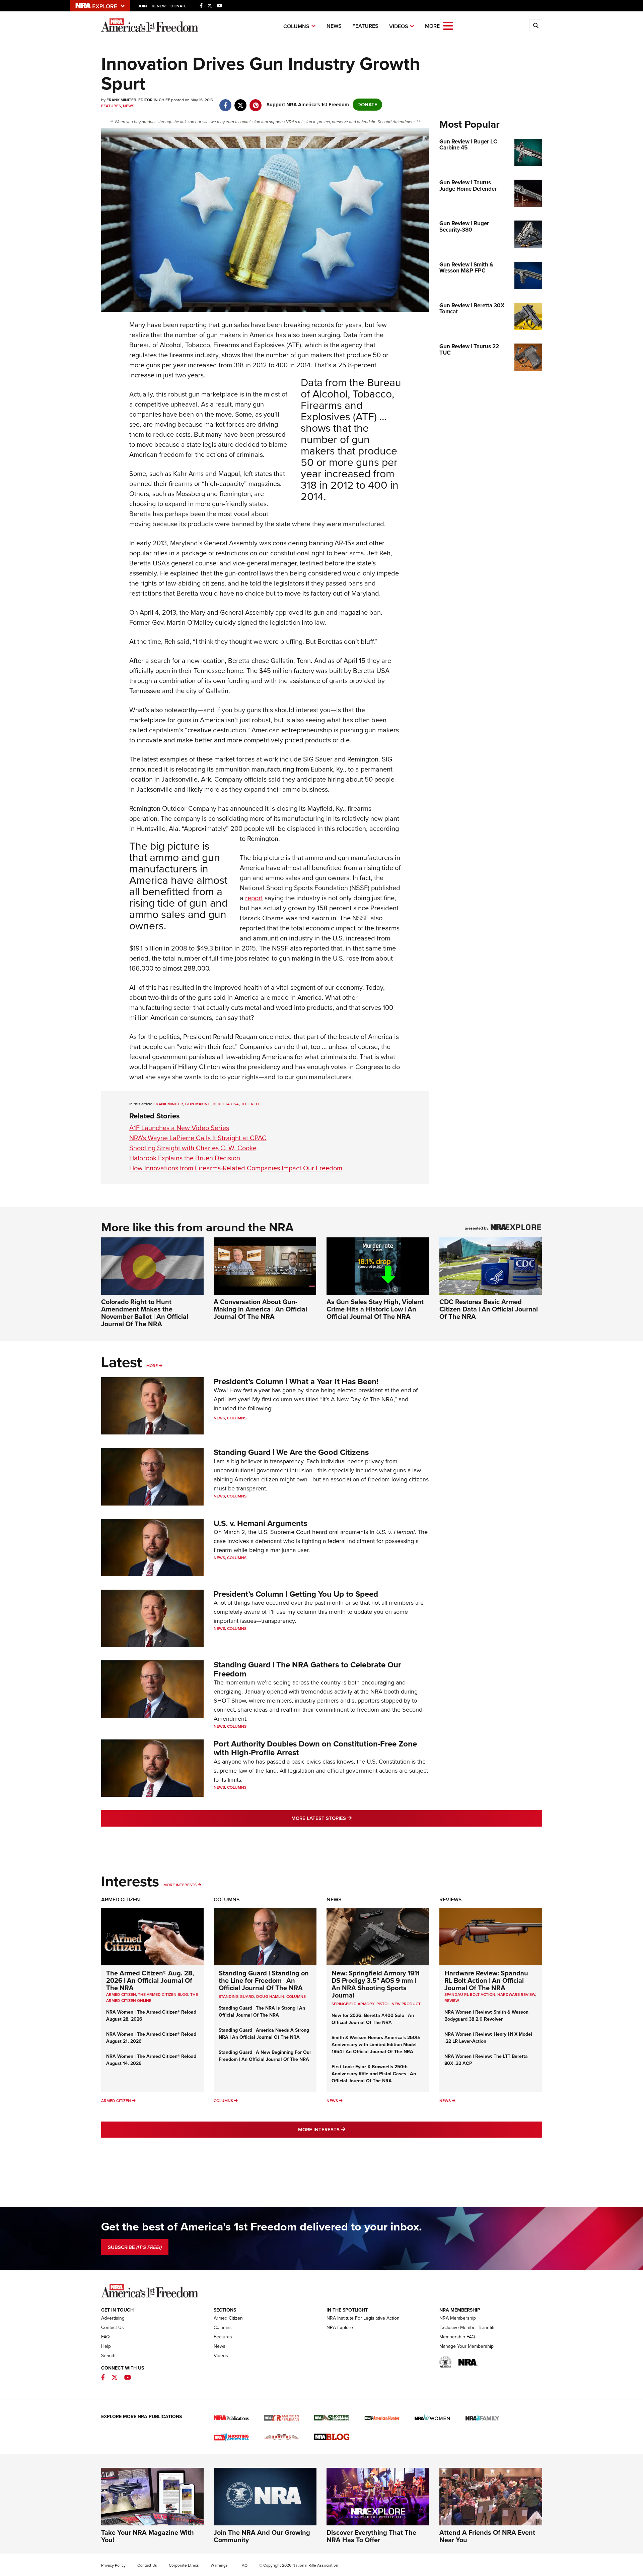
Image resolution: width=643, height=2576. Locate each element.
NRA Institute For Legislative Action (363, 2318)
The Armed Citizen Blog (163, 1995)
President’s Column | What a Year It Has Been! (296, 1382)
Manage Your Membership (467, 2346)
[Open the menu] (448, 25)
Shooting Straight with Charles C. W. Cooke (193, 1148)
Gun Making (198, 1104)
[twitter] (241, 102)
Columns (296, 26)
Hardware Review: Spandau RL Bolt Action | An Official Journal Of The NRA (486, 1980)
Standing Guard (236, 1997)
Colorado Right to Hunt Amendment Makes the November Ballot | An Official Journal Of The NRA (145, 1313)
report (254, 898)
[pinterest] (256, 102)
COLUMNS (296, 1997)
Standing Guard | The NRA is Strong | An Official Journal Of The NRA (262, 2012)
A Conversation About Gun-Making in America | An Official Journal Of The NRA (260, 1309)
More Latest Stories (349, 1818)
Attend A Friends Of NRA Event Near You (487, 2536)
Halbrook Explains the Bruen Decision (185, 1158)
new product (406, 2004)
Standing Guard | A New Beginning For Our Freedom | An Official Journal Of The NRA (265, 2056)
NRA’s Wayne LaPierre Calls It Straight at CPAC (198, 1138)
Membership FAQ (457, 2337)
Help (106, 2346)
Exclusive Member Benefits (468, 2327)
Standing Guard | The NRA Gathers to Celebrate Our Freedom (307, 1669)
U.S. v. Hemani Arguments (260, 1523)
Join (142, 6)
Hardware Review (516, 1995)
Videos (399, 26)
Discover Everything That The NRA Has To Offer (371, 2536)
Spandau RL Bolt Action (470, 1995)
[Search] (536, 26)
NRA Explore (340, 2327)
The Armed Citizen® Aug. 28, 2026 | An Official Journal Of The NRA (150, 1980)
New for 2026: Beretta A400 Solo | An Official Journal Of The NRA (373, 2019)
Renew (159, 6)
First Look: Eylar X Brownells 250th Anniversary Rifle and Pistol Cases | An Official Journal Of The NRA (374, 2074)
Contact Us (113, 2327)
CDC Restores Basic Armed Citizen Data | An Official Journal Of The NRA (489, 1309)
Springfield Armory (353, 2004)
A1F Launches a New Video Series (179, 1128)
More (152, 1366)
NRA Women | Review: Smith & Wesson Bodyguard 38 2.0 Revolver (486, 2016)
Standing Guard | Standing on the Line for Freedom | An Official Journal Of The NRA (264, 1980)
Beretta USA (226, 1104)
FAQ (105, 2337)
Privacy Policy (113, 2565)
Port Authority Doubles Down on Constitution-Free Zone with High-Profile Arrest (315, 1748)
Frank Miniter (168, 1104)
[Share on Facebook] (226, 102)
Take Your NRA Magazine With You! (148, 2536)
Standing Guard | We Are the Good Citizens (291, 1452)
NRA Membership (458, 2318)
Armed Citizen (121, 1899)
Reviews (451, 1899)
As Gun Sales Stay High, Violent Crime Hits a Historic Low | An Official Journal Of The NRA (375, 1309)
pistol (383, 2004)
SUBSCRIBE (135, 2247)
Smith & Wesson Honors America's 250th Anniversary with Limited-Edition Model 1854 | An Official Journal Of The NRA (376, 2045)
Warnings (219, 2565)
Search (108, 2356)
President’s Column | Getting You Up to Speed (296, 1594)
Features (365, 26)
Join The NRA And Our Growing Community (262, 2536)
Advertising (113, 2318)
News (334, 26)
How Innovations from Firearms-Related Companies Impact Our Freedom (236, 1168)
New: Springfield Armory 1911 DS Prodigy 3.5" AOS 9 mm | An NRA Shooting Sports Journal (376, 1984)
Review (452, 2001)
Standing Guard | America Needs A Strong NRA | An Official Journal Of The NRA (264, 2034)
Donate (178, 6)
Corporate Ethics (184, 2565)
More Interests (180, 1885)
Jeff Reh (250, 1104)
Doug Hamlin (270, 1997)
